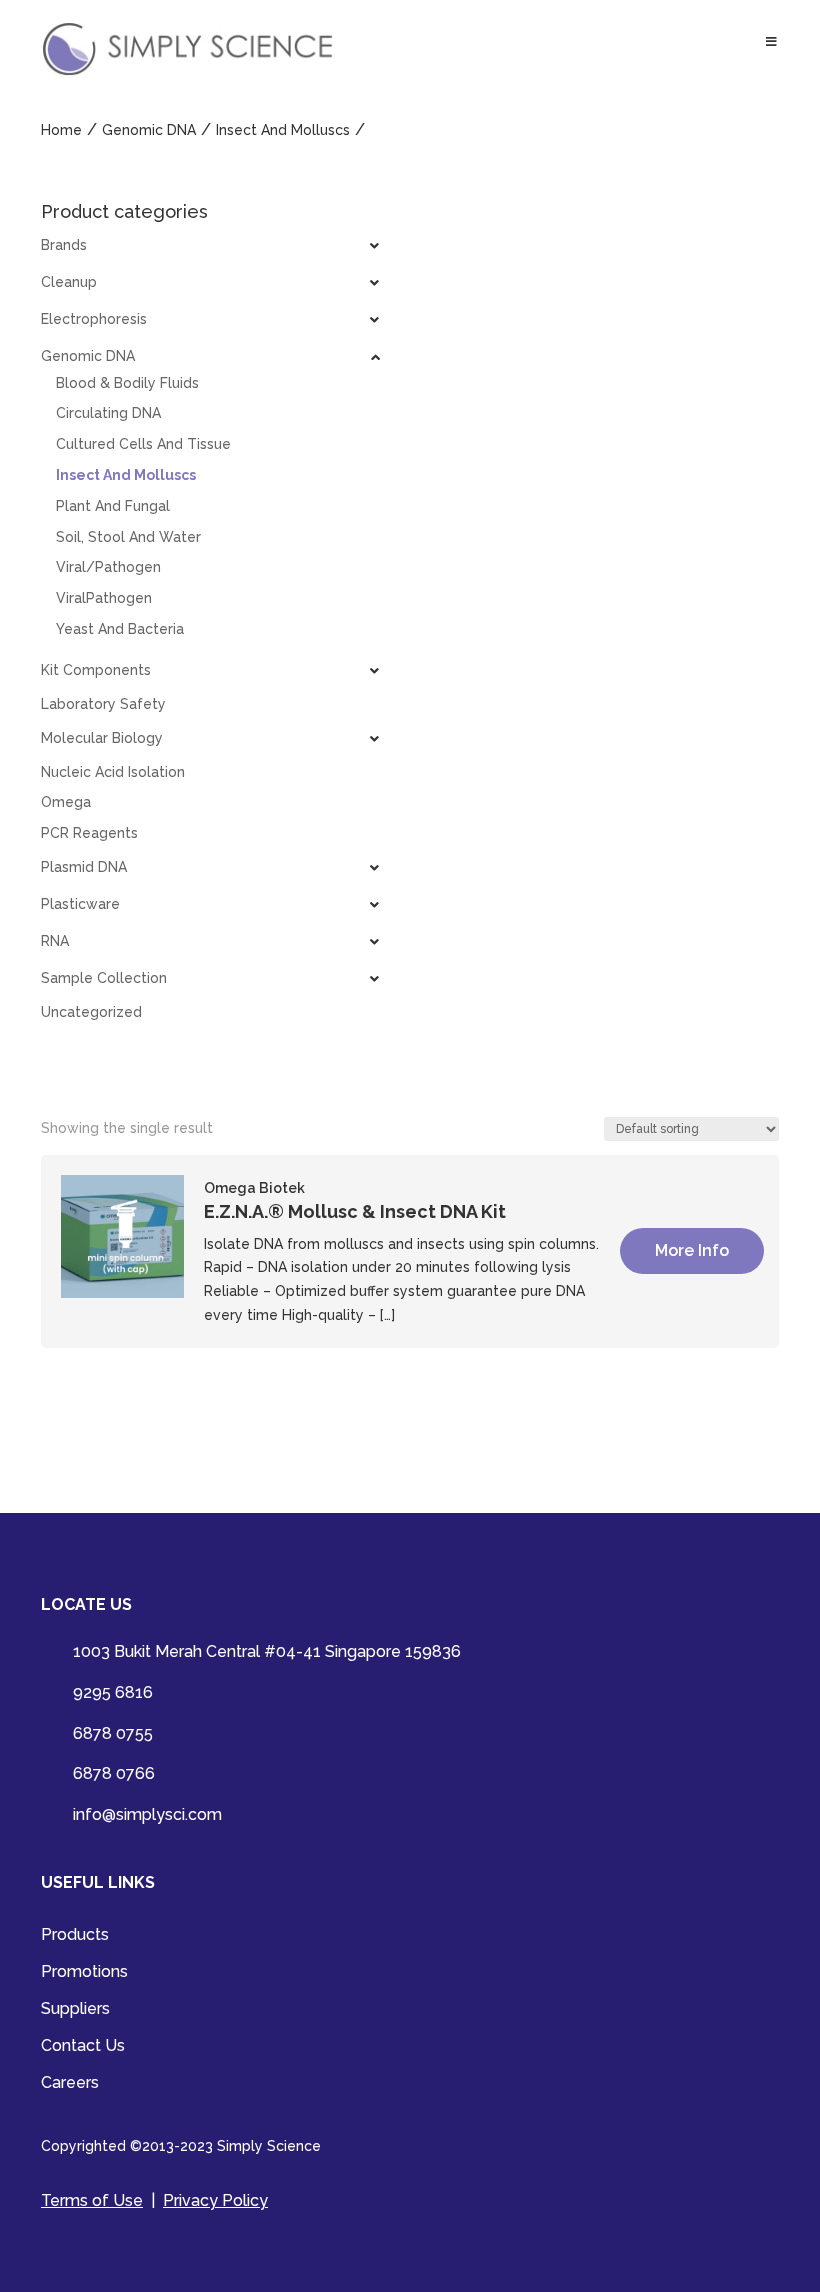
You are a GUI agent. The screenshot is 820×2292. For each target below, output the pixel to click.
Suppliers (75, 2010)
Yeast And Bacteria (120, 629)
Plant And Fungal (113, 506)
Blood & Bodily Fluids (127, 383)
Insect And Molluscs (126, 475)
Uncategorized (91, 1012)
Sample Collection (104, 978)
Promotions (84, 1973)
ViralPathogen (104, 598)
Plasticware (80, 904)
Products (75, 1936)
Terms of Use (92, 2200)
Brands (64, 245)
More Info (692, 1250)
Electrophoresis (94, 319)
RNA (55, 941)
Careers (70, 2084)
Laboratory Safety (103, 704)
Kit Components (96, 670)
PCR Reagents (89, 833)
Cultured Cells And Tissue (143, 444)
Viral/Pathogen (108, 567)
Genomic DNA (88, 356)
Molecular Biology (102, 738)
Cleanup (69, 282)
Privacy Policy (215, 2200)
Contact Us (83, 2047)
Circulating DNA (108, 413)
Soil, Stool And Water (128, 537)
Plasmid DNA (84, 867)
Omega (66, 802)
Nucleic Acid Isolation (113, 772)
